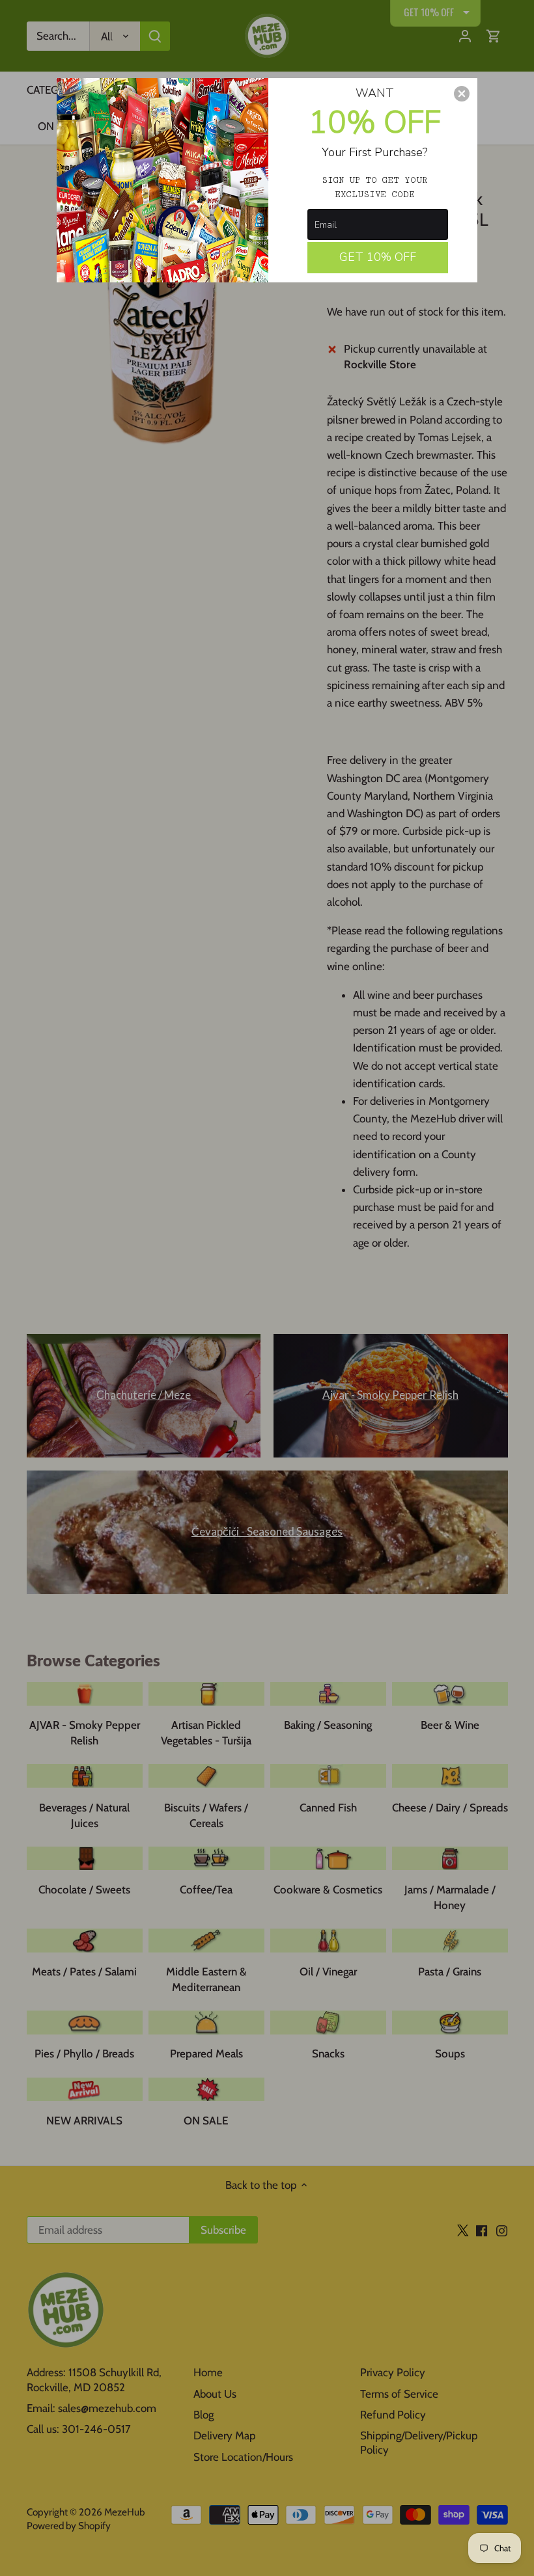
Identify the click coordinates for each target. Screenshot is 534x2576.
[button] (462, 94)
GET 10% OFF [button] (378, 257)
